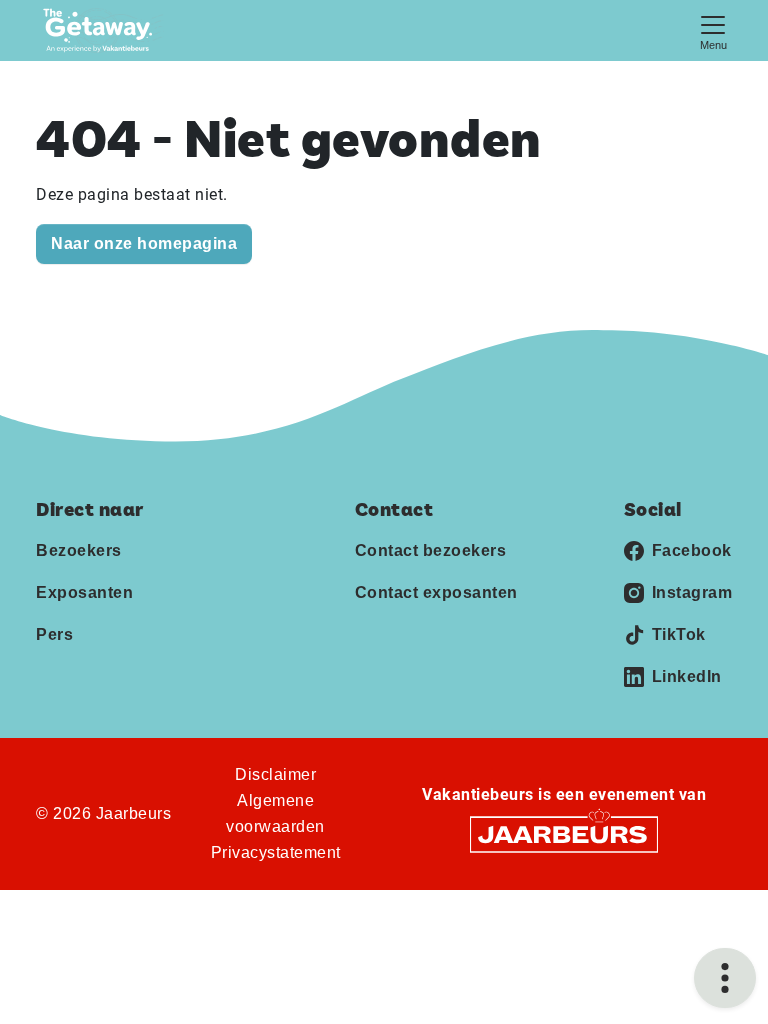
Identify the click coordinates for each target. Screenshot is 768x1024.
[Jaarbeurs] (564, 833)
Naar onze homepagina (144, 243)
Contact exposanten (436, 592)
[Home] (103, 30)
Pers (54, 634)
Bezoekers (79, 550)
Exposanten (84, 592)
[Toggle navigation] (713, 30)
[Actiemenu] (725, 978)
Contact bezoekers (431, 550)
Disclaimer (275, 774)
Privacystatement (276, 852)
